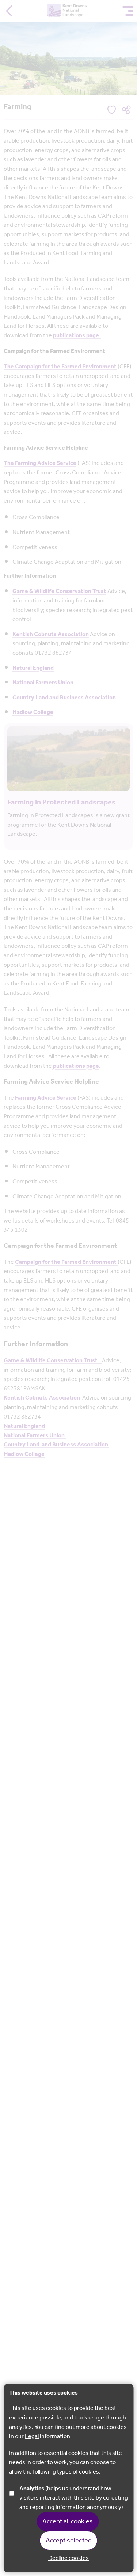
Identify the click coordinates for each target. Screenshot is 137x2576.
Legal (32, 2436)
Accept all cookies (68, 2521)
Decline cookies (68, 2558)
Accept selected (69, 2541)
